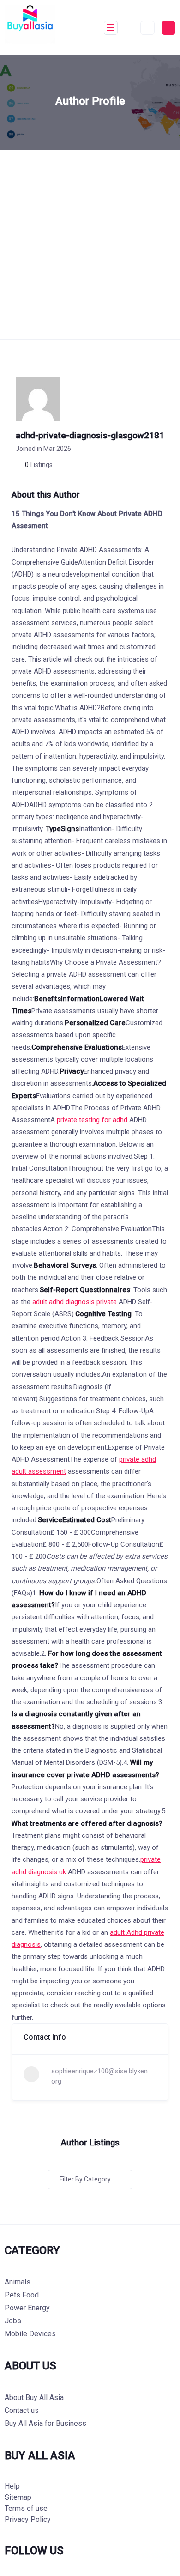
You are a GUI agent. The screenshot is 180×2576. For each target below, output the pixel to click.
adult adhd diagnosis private (75, 1302)
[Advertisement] (90, 244)
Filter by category (85, 2179)
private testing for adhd (92, 1120)
